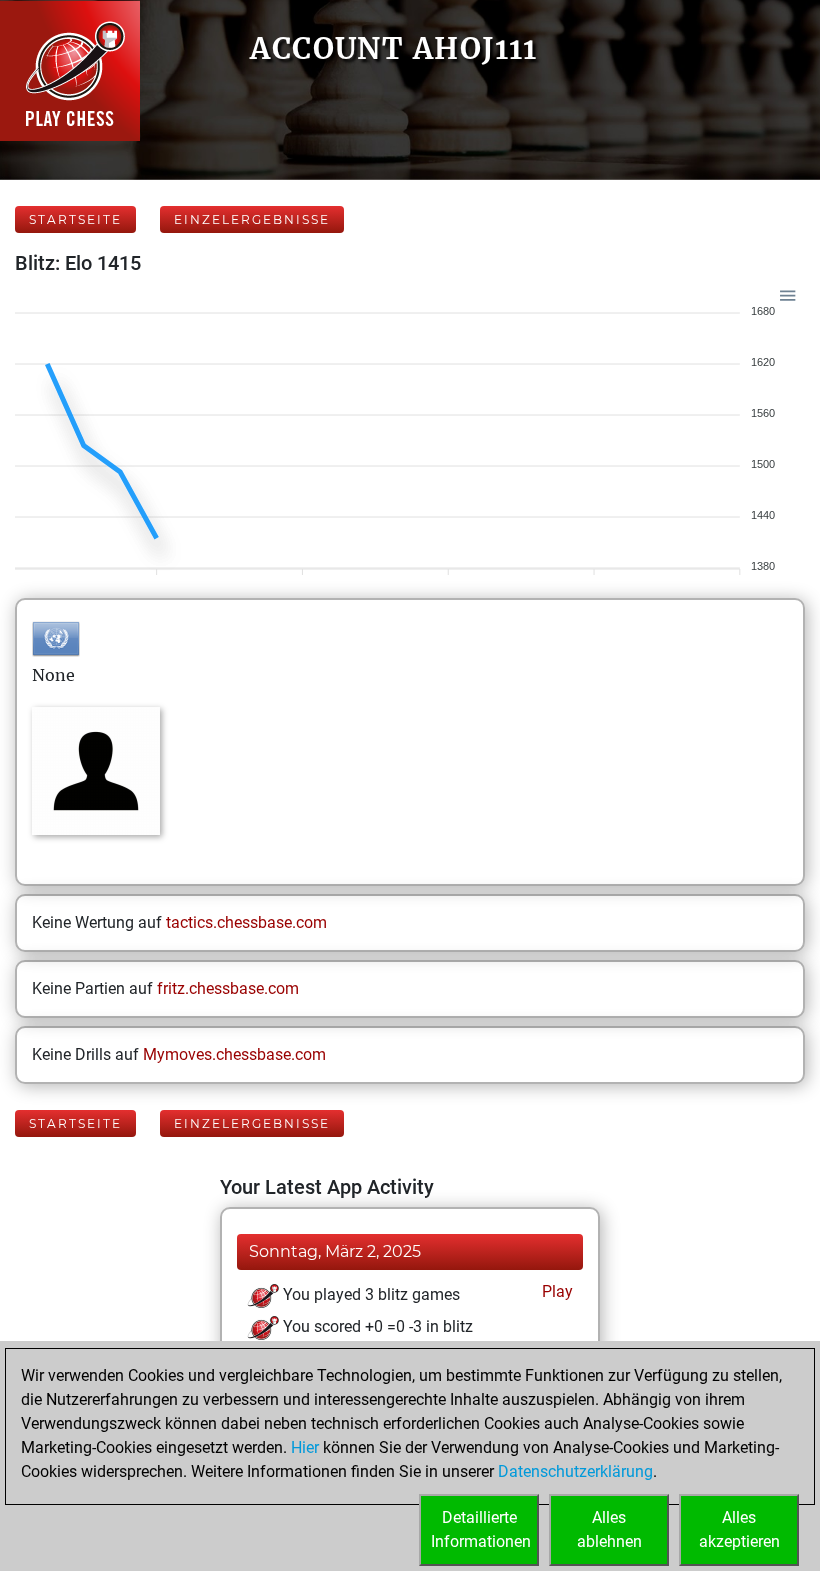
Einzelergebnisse (252, 219)
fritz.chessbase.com (228, 988)
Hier (305, 1447)
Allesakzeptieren (739, 1529)
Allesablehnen (609, 1529)
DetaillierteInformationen (481, 1529)
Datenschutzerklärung (575, 1471)
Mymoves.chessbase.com (234, 1054)
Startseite (75, 219)
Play (555, 1291)
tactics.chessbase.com (246, 922)
